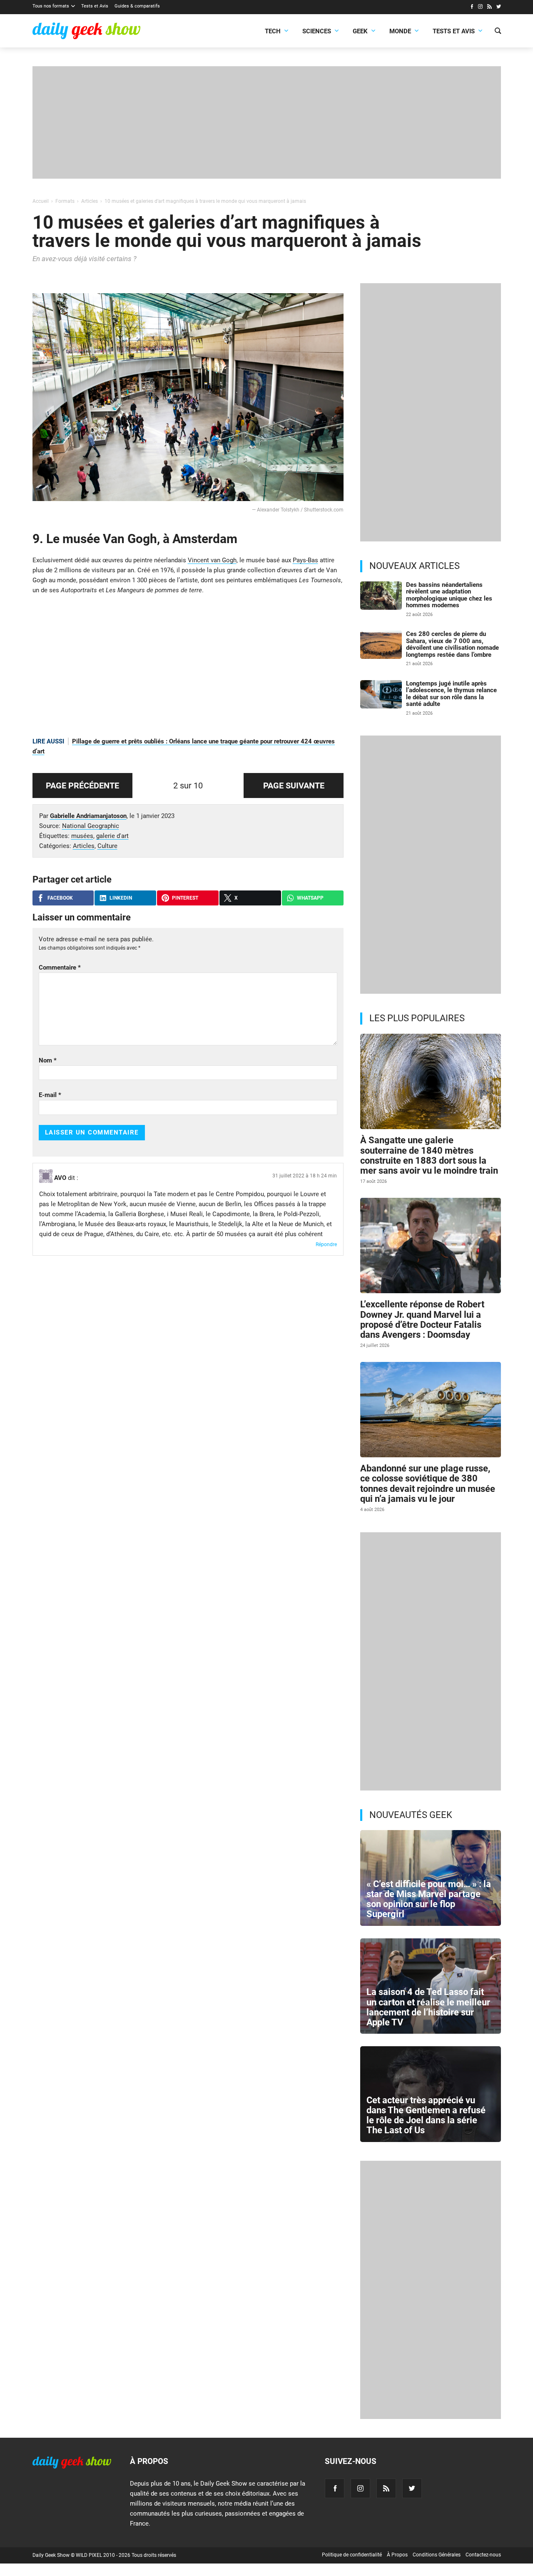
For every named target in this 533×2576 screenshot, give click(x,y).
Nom (48, 1060)
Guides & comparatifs (137, 6)
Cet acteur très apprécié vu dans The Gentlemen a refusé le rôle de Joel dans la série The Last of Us (426, 2115)
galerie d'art (112, 836)
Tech (273, 31)
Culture (107, 846)
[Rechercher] (498, 32)
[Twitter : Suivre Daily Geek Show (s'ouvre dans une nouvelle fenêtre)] (499, 7)
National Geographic (91, 826)
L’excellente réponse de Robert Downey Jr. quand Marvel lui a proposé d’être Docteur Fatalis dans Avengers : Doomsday (422, 1319)
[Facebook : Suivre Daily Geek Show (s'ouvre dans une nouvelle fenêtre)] (472, 7)
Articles (84, 846)
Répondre (326, 1244)
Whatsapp (310, 898)
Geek (360, 31)
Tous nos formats (51, 6)
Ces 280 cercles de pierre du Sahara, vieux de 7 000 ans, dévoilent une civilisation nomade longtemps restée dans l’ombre (452, 644)
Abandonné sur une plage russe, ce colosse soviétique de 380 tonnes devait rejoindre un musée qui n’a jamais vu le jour (428, 1484)
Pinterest (185, 898)
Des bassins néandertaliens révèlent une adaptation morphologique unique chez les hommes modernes (449, 595)
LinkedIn (121, 898)
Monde (400, 31)
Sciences (317, 31)
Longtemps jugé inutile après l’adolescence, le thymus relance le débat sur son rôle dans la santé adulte (451, 694)
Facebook (60, 898)
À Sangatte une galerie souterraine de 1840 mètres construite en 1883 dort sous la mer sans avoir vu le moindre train (429, 1155)
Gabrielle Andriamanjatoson (88, 816)
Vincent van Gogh (212, 560)
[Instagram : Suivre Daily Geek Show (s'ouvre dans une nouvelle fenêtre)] (480, 7)
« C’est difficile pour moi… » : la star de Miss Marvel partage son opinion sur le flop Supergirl (429, 1899)
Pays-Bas (305, 560)
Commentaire (60, 968)
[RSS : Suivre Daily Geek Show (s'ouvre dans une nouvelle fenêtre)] (489, 7)
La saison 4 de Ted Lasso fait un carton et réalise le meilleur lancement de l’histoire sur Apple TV (428, 2007)
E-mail (50, 1095)
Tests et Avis (95, 6)
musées (82, 836)
